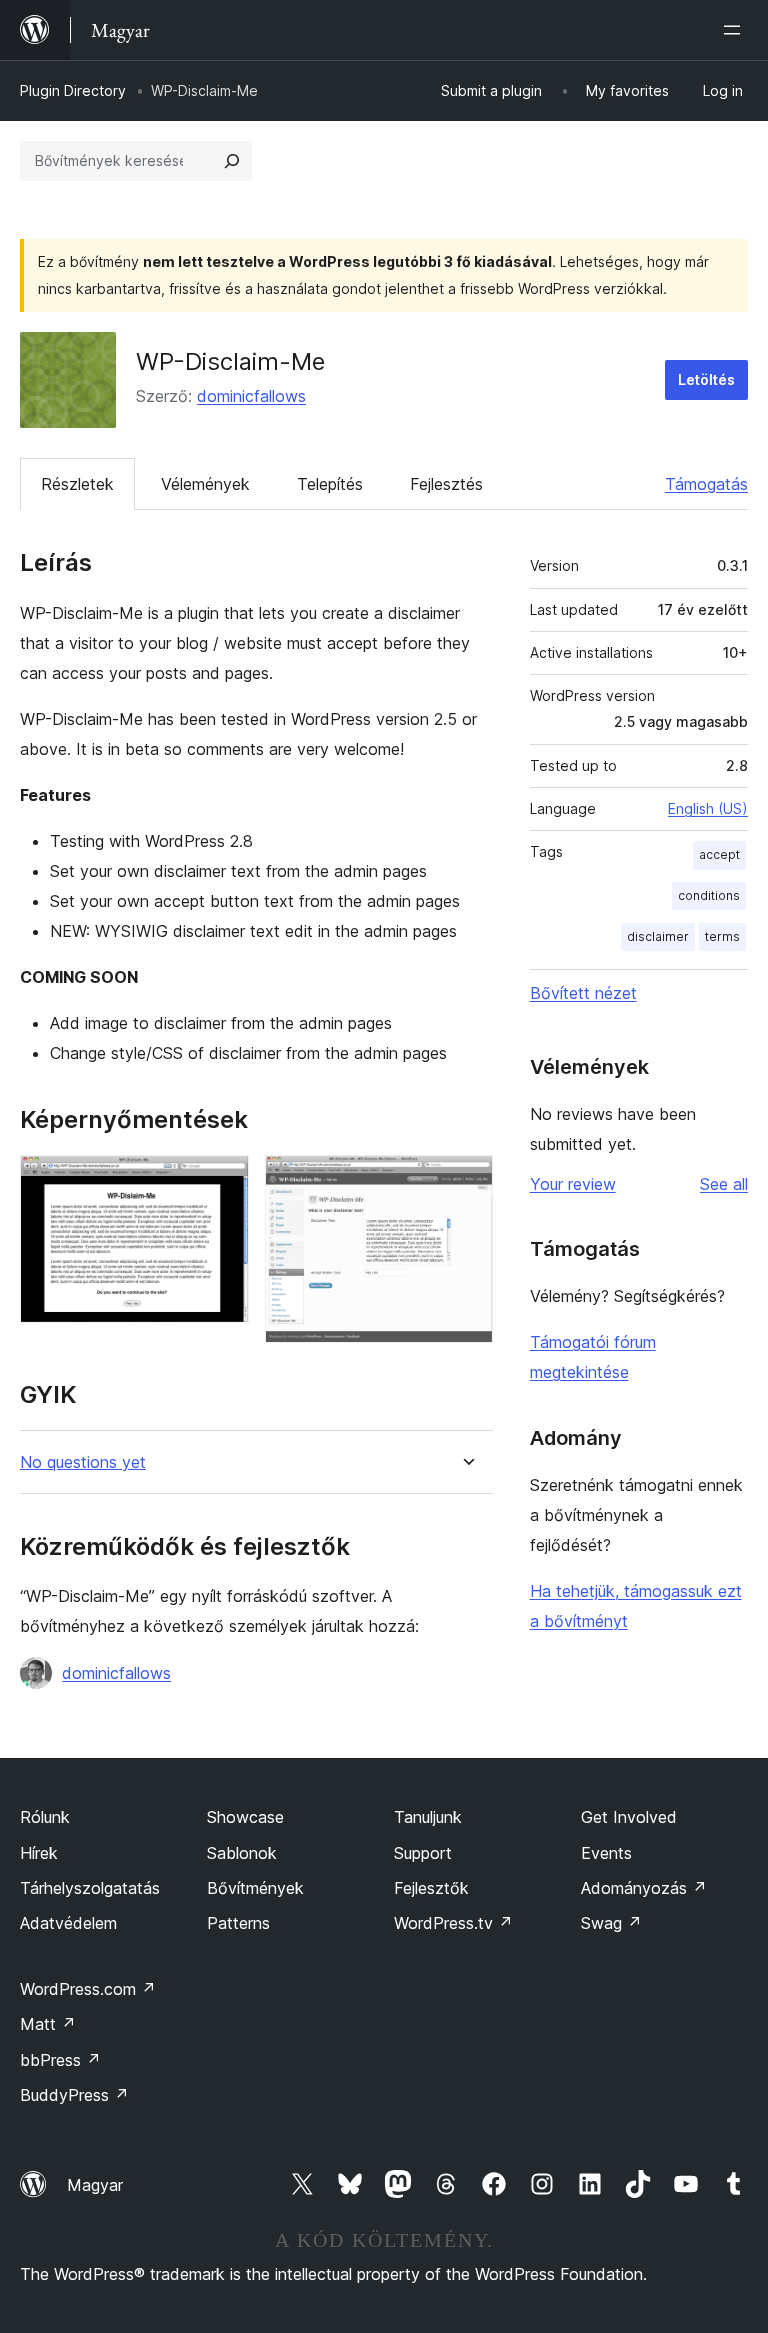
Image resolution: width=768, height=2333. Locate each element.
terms (722, 936)
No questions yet (83, 1462)
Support (423, 1853)
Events (606, 1853)
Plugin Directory (73, 90)
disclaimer (658, 936)
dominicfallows (251, 396)
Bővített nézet (583, 993)
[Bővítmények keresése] (232, 161)
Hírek (39, 1853)
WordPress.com (88, 1989)
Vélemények (205, 484)
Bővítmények (255, 1888)
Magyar (95, 2185)
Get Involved (629, 1817)
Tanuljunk (428, 1817)
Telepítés (330, 484)
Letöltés (706, 379)
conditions (709, 895)
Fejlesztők (431, 1888)
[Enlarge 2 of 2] (466, 1182)
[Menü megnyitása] (736, 30)
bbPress (60, 2060)
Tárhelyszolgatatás (90, 1888)
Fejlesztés (446, 484)
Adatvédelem (68, 1923)
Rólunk (45, 1817)
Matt (48, 2024)
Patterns (238, 1923)
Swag (611, 1923)
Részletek (77, 484)
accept (719, 854)
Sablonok (242, 1853)
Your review (573, 1184)
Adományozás (644, 1888)
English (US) (708, 808)
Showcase (245, 1817)
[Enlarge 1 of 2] (222, 1182)
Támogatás (706, 484)
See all (724, 1184)
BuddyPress (74, 2095)
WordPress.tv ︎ (453, 1923)
